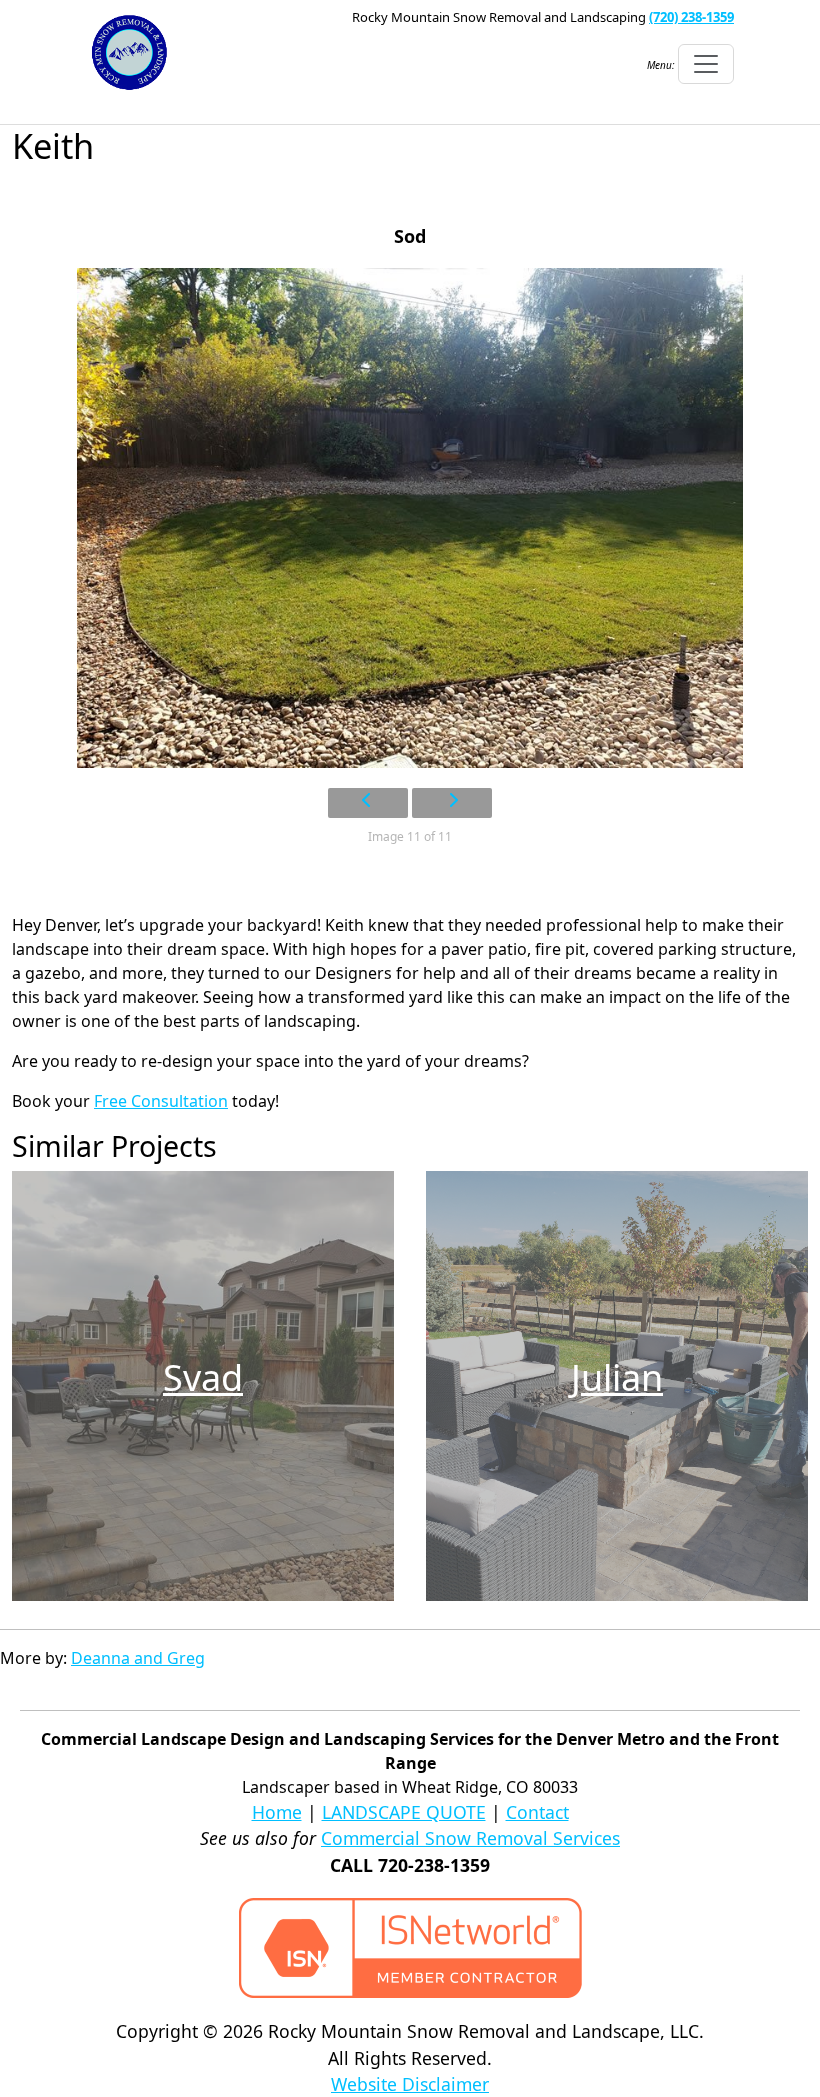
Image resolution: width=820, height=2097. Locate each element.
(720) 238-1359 (691, 17)
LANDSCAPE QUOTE (404, 1812)
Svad (203, 1377)
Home (277, 1812)
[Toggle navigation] (706, 64)
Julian (617, 1377)
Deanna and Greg (138, 1658)
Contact (537, 1812)
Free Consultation (161, 1101)
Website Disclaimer (410, 2084)
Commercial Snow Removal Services (470, 1838)
